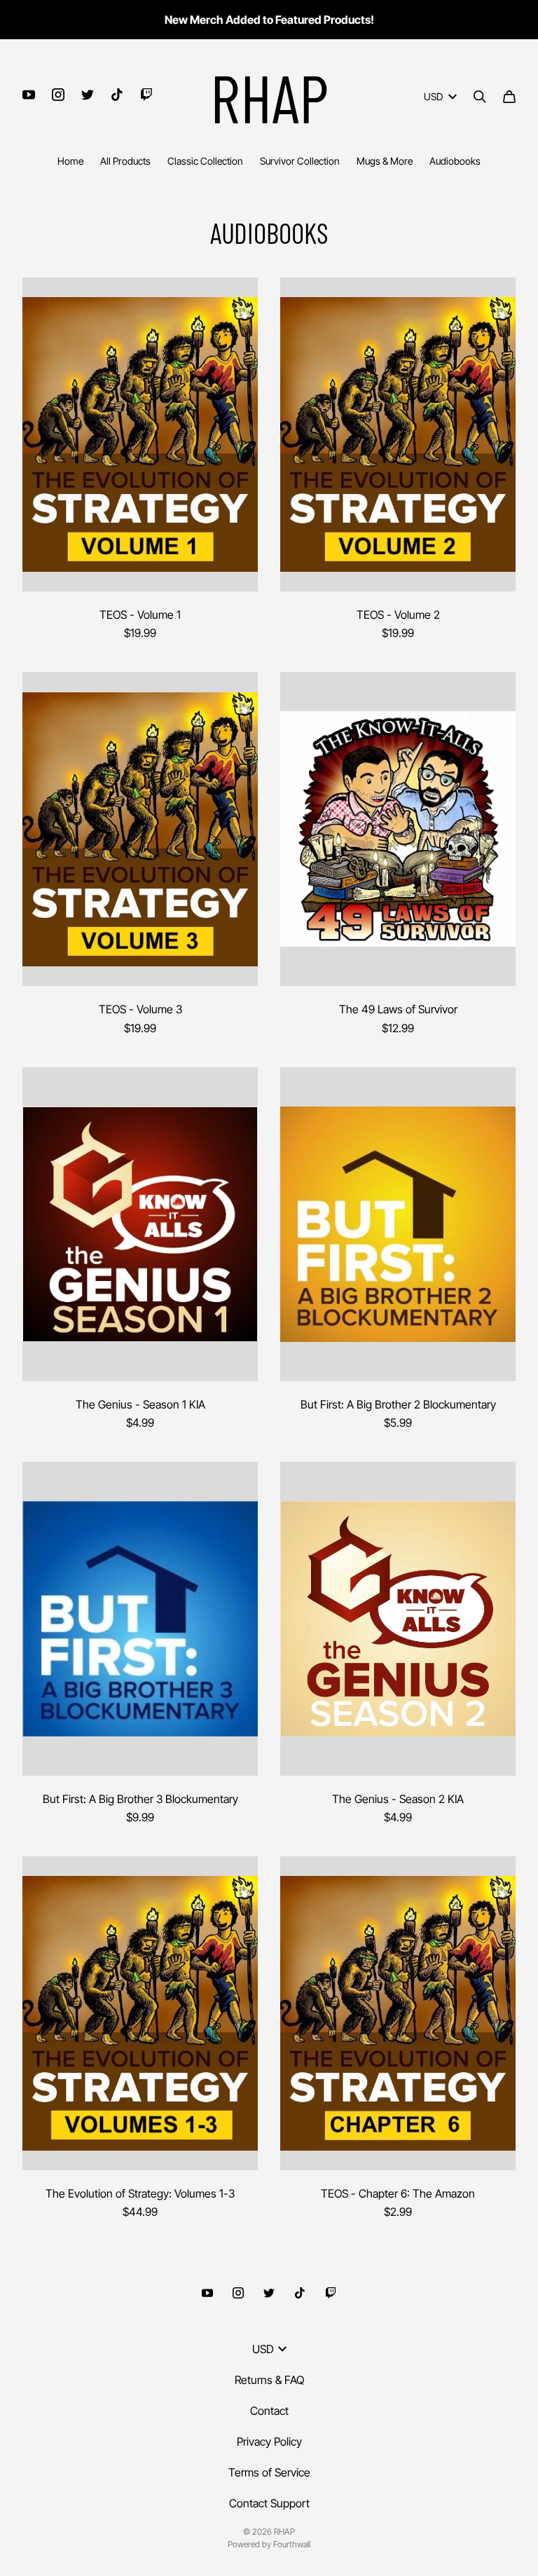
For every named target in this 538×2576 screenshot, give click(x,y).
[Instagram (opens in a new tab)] (58, 95)
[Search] (480, 97)
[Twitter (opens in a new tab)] (88, 95)
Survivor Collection (300, 161)
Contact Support (269, 2503)
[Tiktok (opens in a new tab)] (117, 95)
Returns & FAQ (269, 2380)
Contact (269, 2411)
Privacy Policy (269, 2441)
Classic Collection (205, 161)
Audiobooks (455, 161)
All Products (125, 161)
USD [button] (433, 96)
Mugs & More (385, 161)
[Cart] (509, 97)
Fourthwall (292, 2544)
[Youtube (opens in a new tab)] (29, 95)
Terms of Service (269, 2472)
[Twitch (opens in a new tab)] (146, 95)
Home (70, 161)
